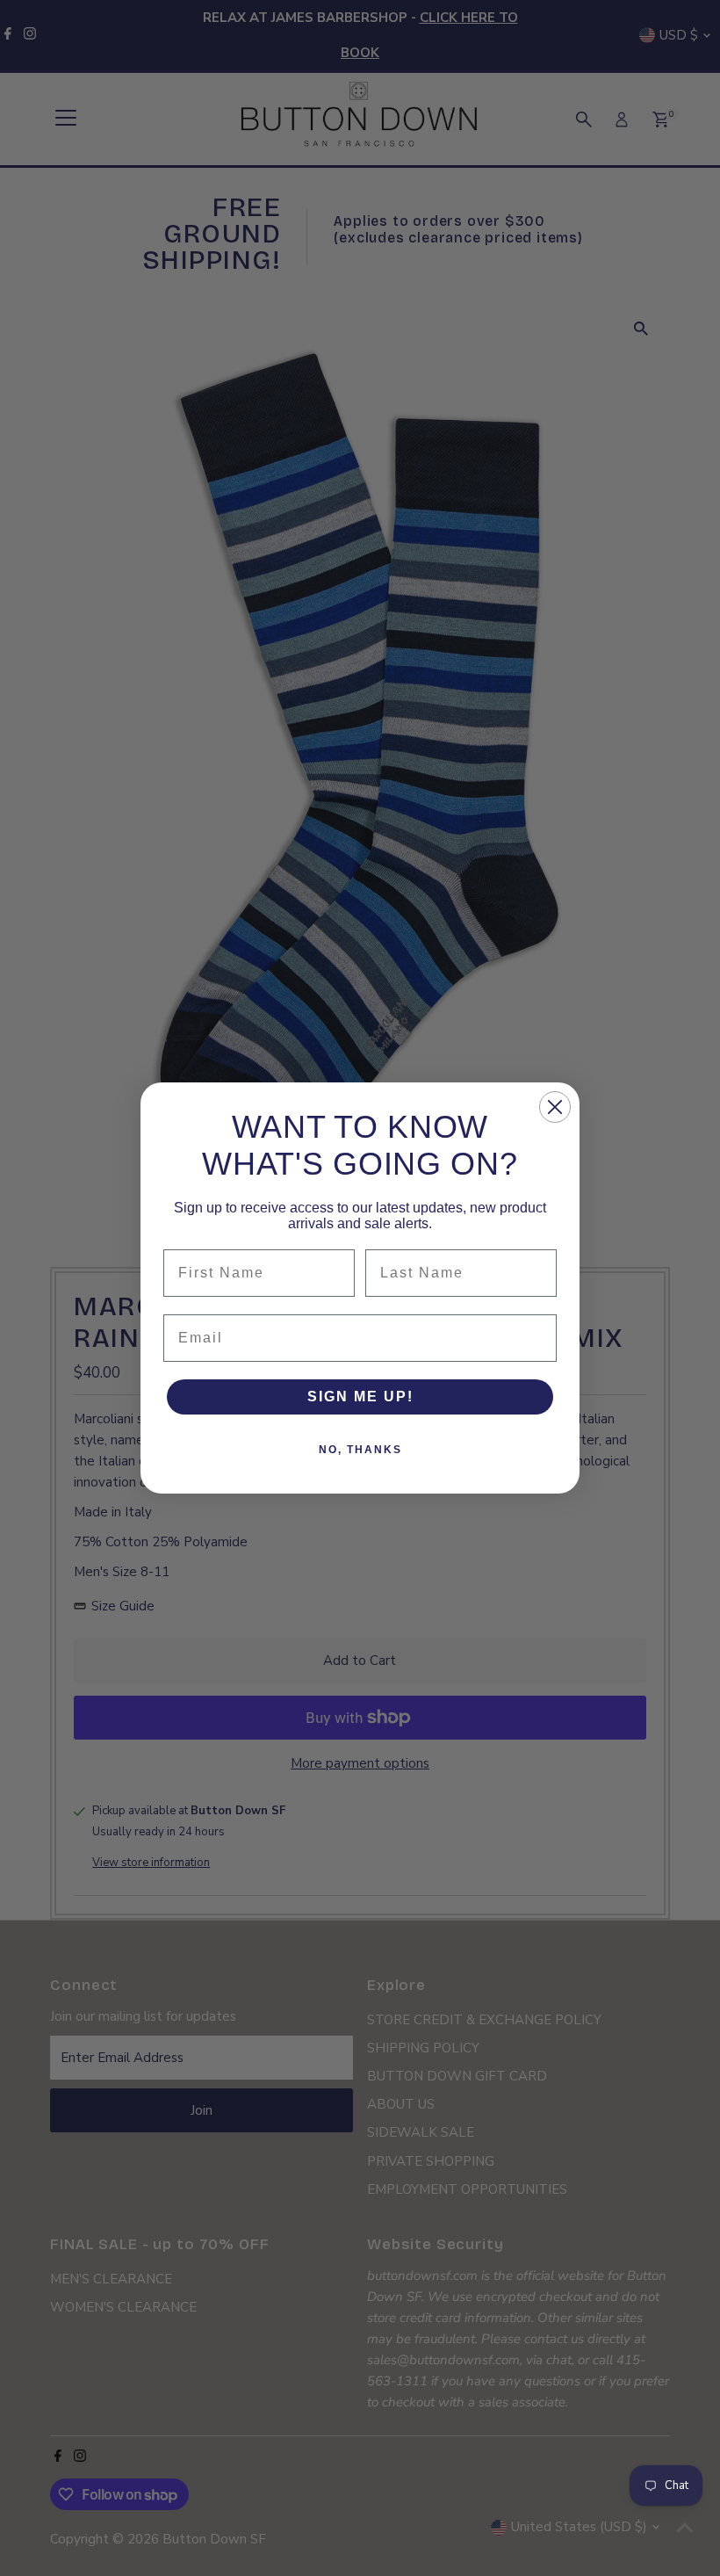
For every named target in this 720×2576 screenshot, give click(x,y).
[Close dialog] (555, 1107)
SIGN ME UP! (360, 1397)
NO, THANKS (360, 1450)
